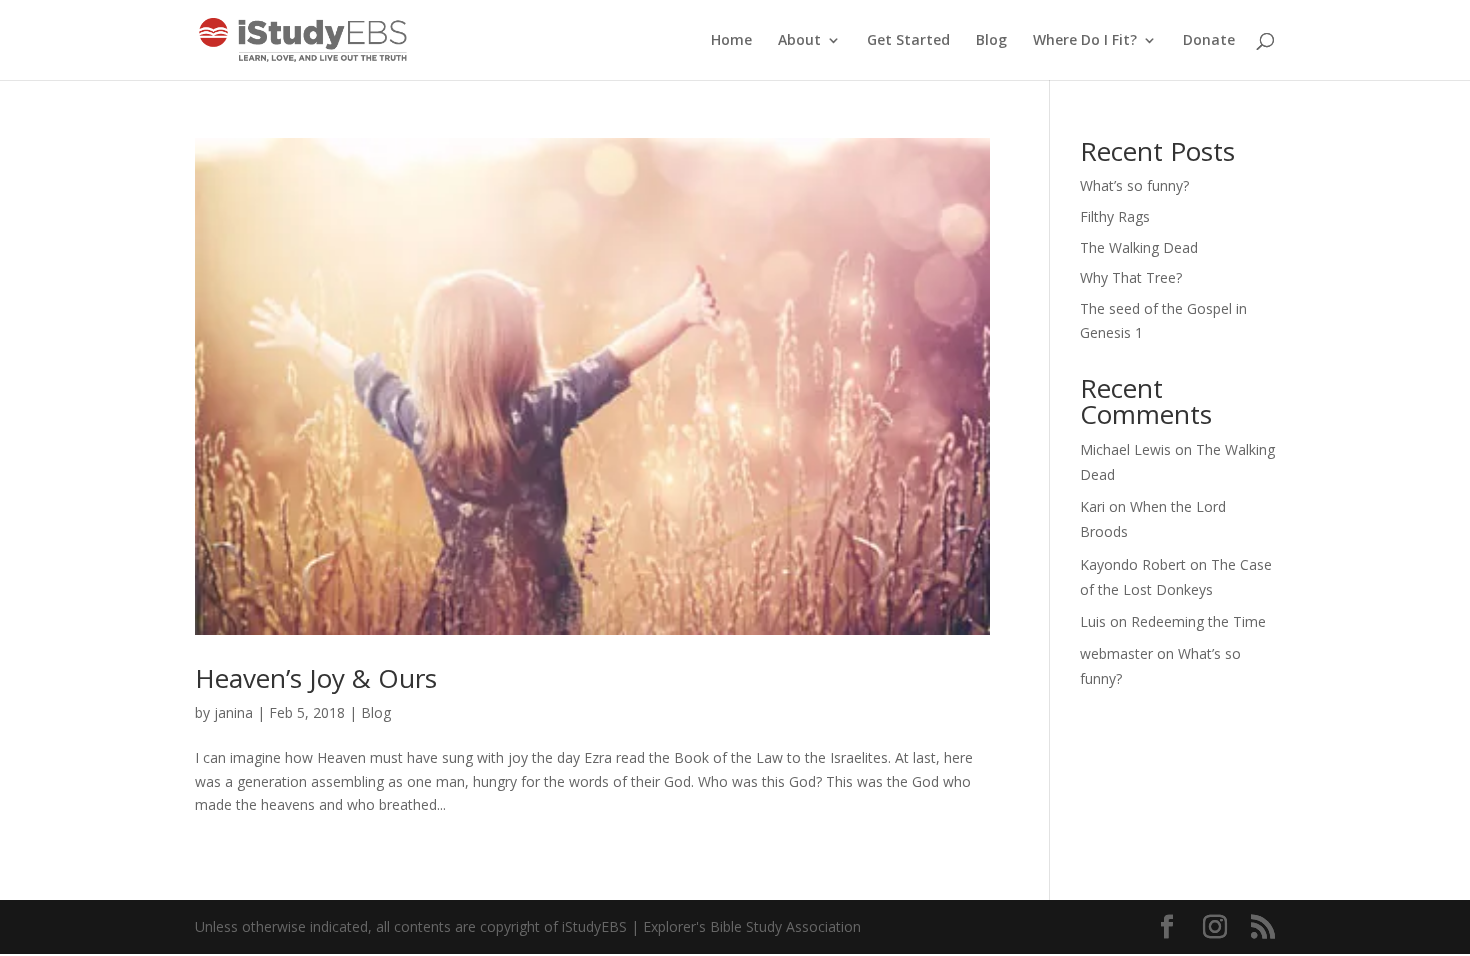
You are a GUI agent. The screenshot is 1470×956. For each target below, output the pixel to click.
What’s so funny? (1134, 185)
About (799, 41)
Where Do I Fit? (1085, 41)
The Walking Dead (1139, 247)
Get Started (908, 41)
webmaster (1116, 653)
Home (731, 41)
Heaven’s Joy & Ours (316, 678)
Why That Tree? (1131, 277)
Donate (1209, 41)
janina (233, 712)
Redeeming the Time (1198, 621)
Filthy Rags (1115, 216)
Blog (991, 41)
